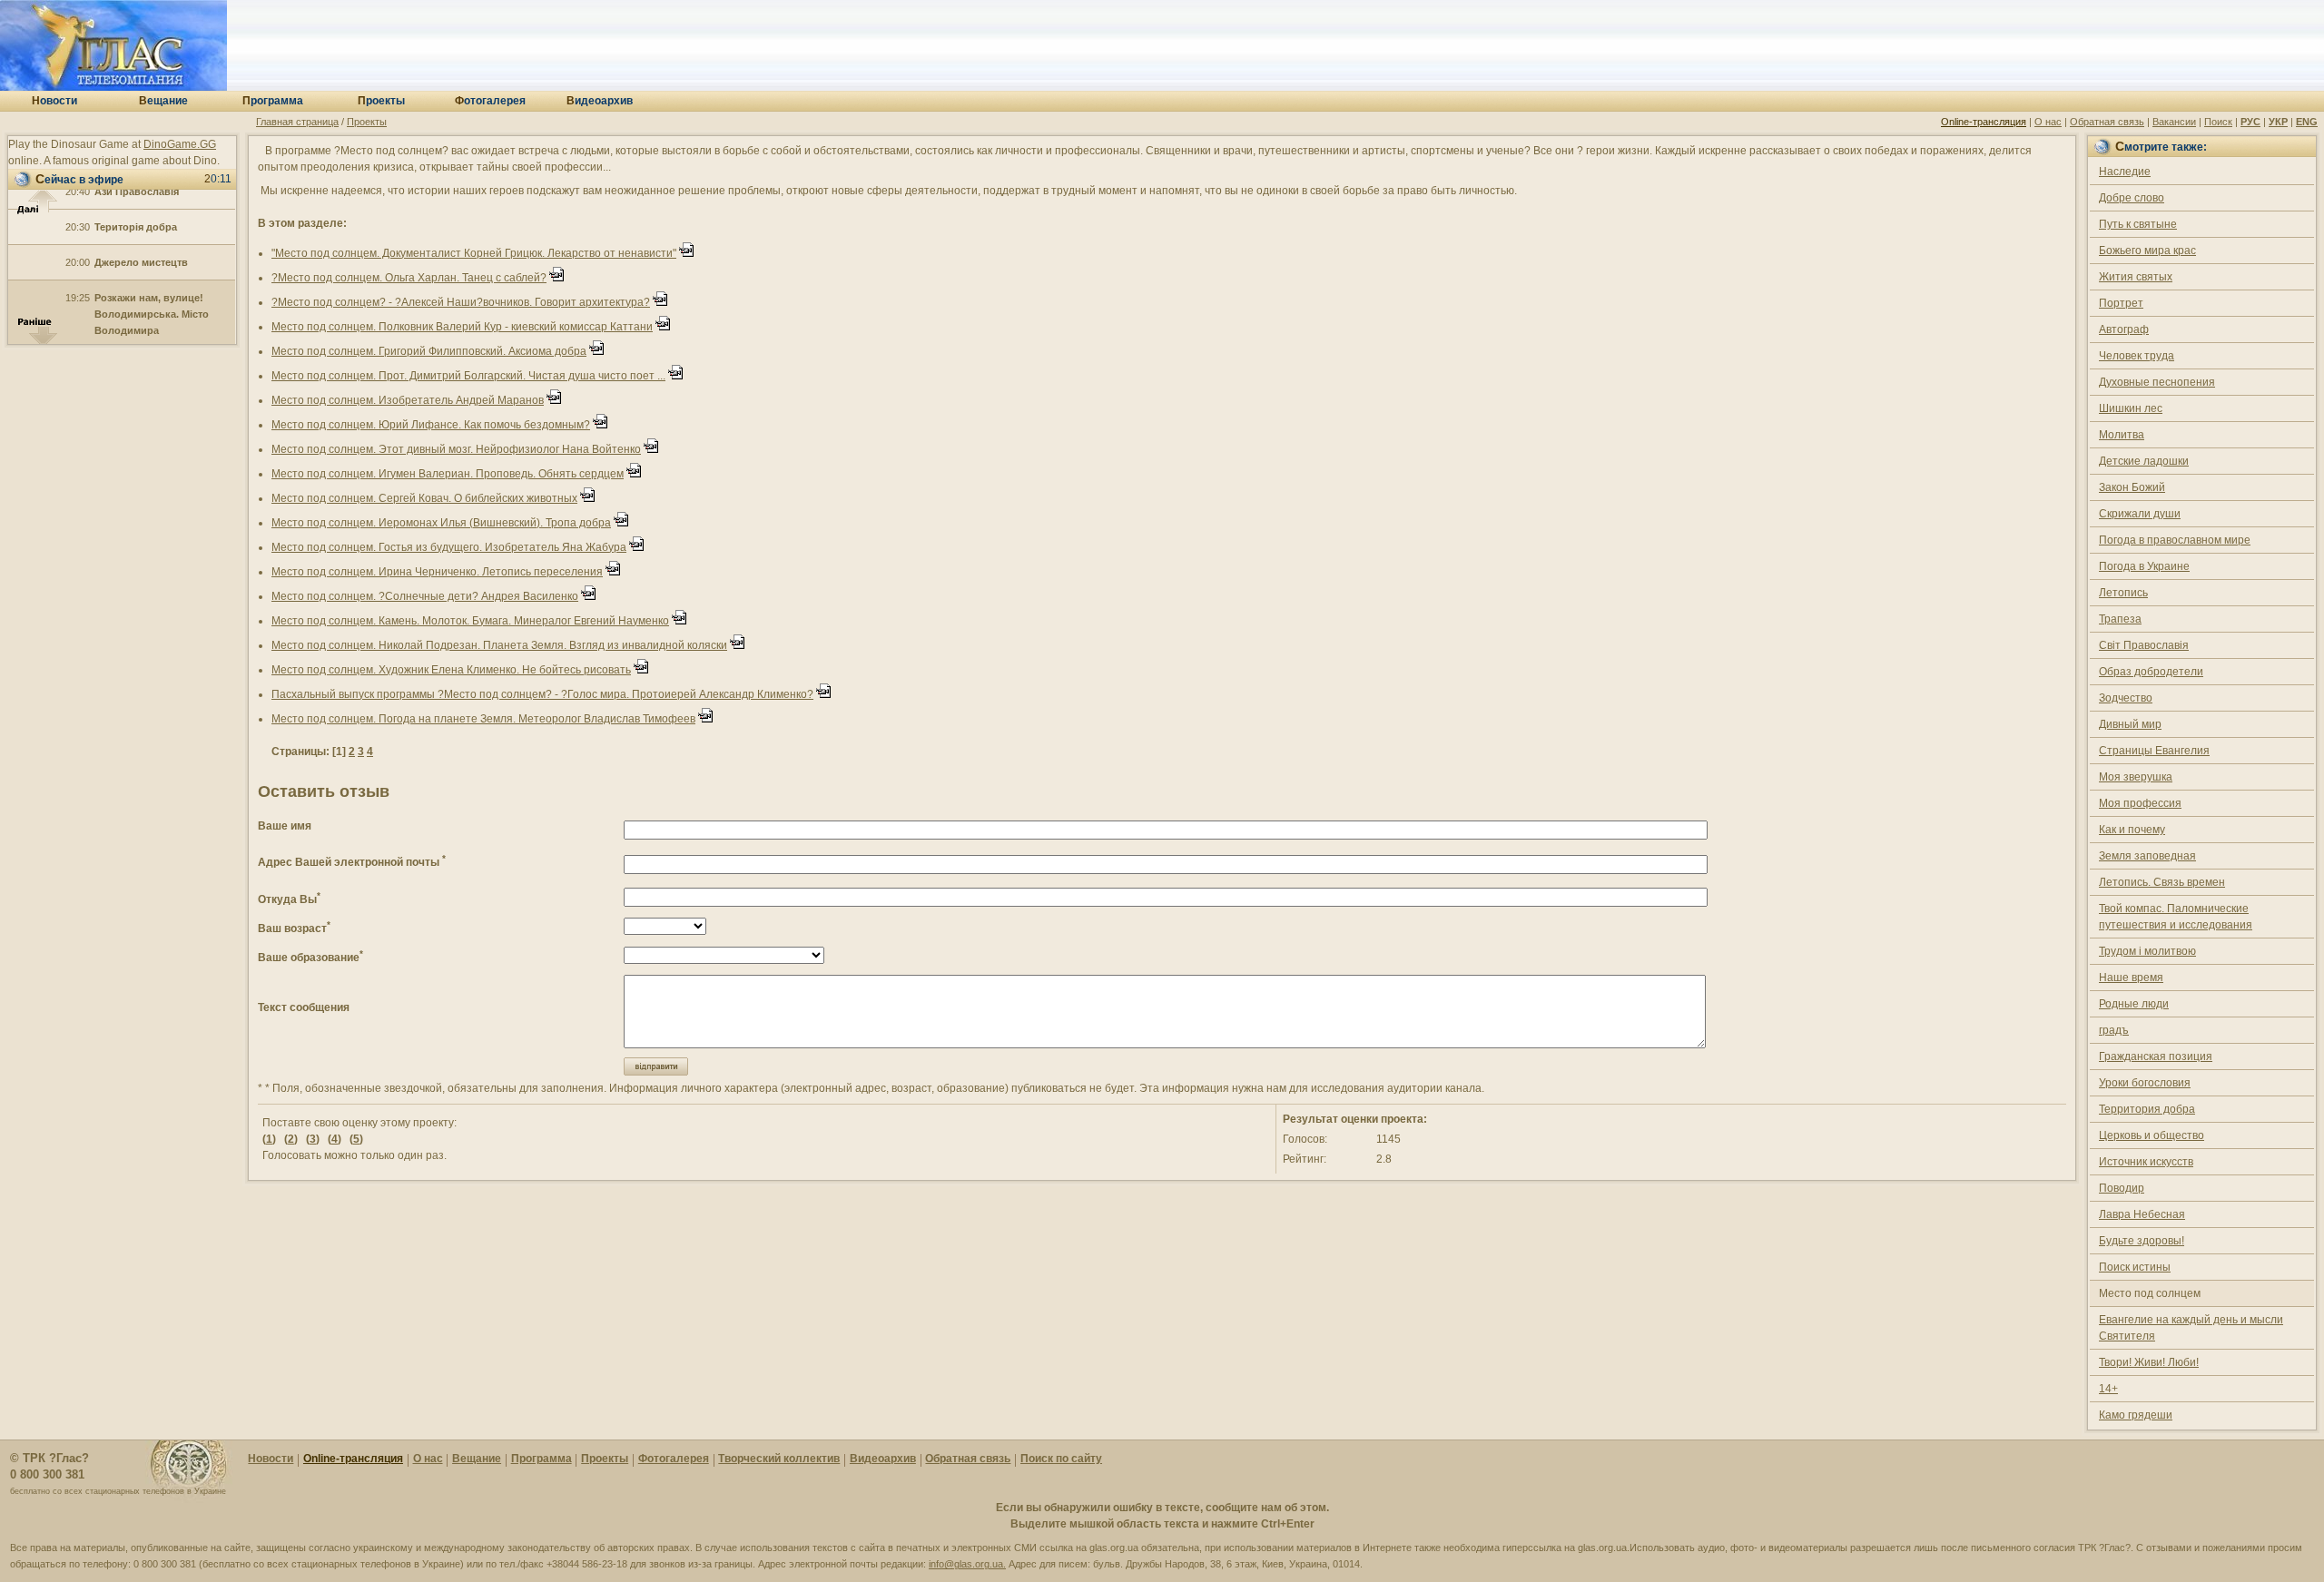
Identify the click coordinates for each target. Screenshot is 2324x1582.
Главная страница (297, 122)
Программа (542, 1459)
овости (54, 101)
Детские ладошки (2144, 461)
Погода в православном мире (2175, 540)
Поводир (2122, 1188)
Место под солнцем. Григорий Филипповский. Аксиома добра (429, 351)
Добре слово (2132, 198)
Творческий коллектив (779, 1459)
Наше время (2131, 978)
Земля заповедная (2147, 856)
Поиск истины (2135, 1267)
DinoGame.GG (180, 144)
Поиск (2218, 122)
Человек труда (2137, 356)
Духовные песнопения (2157, 382)
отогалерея (490, 101)
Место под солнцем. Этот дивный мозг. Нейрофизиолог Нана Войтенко (456, 449)
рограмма (273, 101)
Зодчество (2126, 698)
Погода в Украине (2144, 566)
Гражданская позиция (2156, 1056)
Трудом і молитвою (2147, 951)
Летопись (2123, 593)
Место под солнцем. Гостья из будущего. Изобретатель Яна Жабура (449, 547)
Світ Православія (2144, 645)
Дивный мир (2130, 724)
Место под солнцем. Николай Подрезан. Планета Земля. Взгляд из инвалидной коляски (499, 645)
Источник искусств (2146, 1162)
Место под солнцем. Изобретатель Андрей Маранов (408, 400)
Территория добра (2147, 1109)
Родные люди (2134, 1004)
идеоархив (600, 101)
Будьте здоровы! (2142, 1241)
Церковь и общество (2152, 1135)
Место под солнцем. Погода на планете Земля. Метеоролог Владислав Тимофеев (483, 719)
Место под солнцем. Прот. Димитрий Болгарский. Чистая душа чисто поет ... (468, 376)
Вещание (477, 1459)
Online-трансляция (1984, 122)
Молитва (2122, 435)
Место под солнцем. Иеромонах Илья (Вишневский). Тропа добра (441, 523)
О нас (2048, 122)
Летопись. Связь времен (2162, 882)
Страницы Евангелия (2154, 751)
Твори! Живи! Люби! (2149, 1362)
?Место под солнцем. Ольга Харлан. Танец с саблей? (409, 278)
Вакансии (2174, 122)
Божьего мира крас (2147, 251)
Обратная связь (2107, 122)
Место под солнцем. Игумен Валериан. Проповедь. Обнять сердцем (448, 474)
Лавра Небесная (2142, 1214)
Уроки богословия (2145, 1083)
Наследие (2125, 172)
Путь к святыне (2138, 224)
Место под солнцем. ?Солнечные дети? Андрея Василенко (425, 596)
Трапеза (2120, 619)
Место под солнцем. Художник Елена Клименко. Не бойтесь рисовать (451, 670)
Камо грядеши (2136, 1415)
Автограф (2124, 329)
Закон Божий (2132, 487)
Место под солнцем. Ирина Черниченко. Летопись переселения (437, 572)
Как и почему (2132, 830)
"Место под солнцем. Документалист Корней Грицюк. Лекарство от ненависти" (474, 253)
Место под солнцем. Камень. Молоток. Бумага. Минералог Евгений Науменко (470, 621)
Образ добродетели (2151, 672)
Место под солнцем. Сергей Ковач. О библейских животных (424, 498)
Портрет (2121, 303)
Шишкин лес (2131, 408)
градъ (2114, 1030)
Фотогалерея (674, 1459)
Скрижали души (2140, 514)
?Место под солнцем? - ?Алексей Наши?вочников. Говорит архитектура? (461, 302)
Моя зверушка (2136, 777)
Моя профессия (2140, 803)
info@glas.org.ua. (967, 1564)
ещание (163, 101)
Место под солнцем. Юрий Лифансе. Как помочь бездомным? (431, 425)
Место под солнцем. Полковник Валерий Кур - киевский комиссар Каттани (462, 327)
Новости (271, 1459)
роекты (381, 101)
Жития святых (2136, 277)
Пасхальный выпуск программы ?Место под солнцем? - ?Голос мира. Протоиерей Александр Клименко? (542, 694)
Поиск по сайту (1061, 1459)
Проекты (367, 122)
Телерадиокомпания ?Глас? (113, 45)
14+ (2108, 1389)
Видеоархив (883, 1459)
